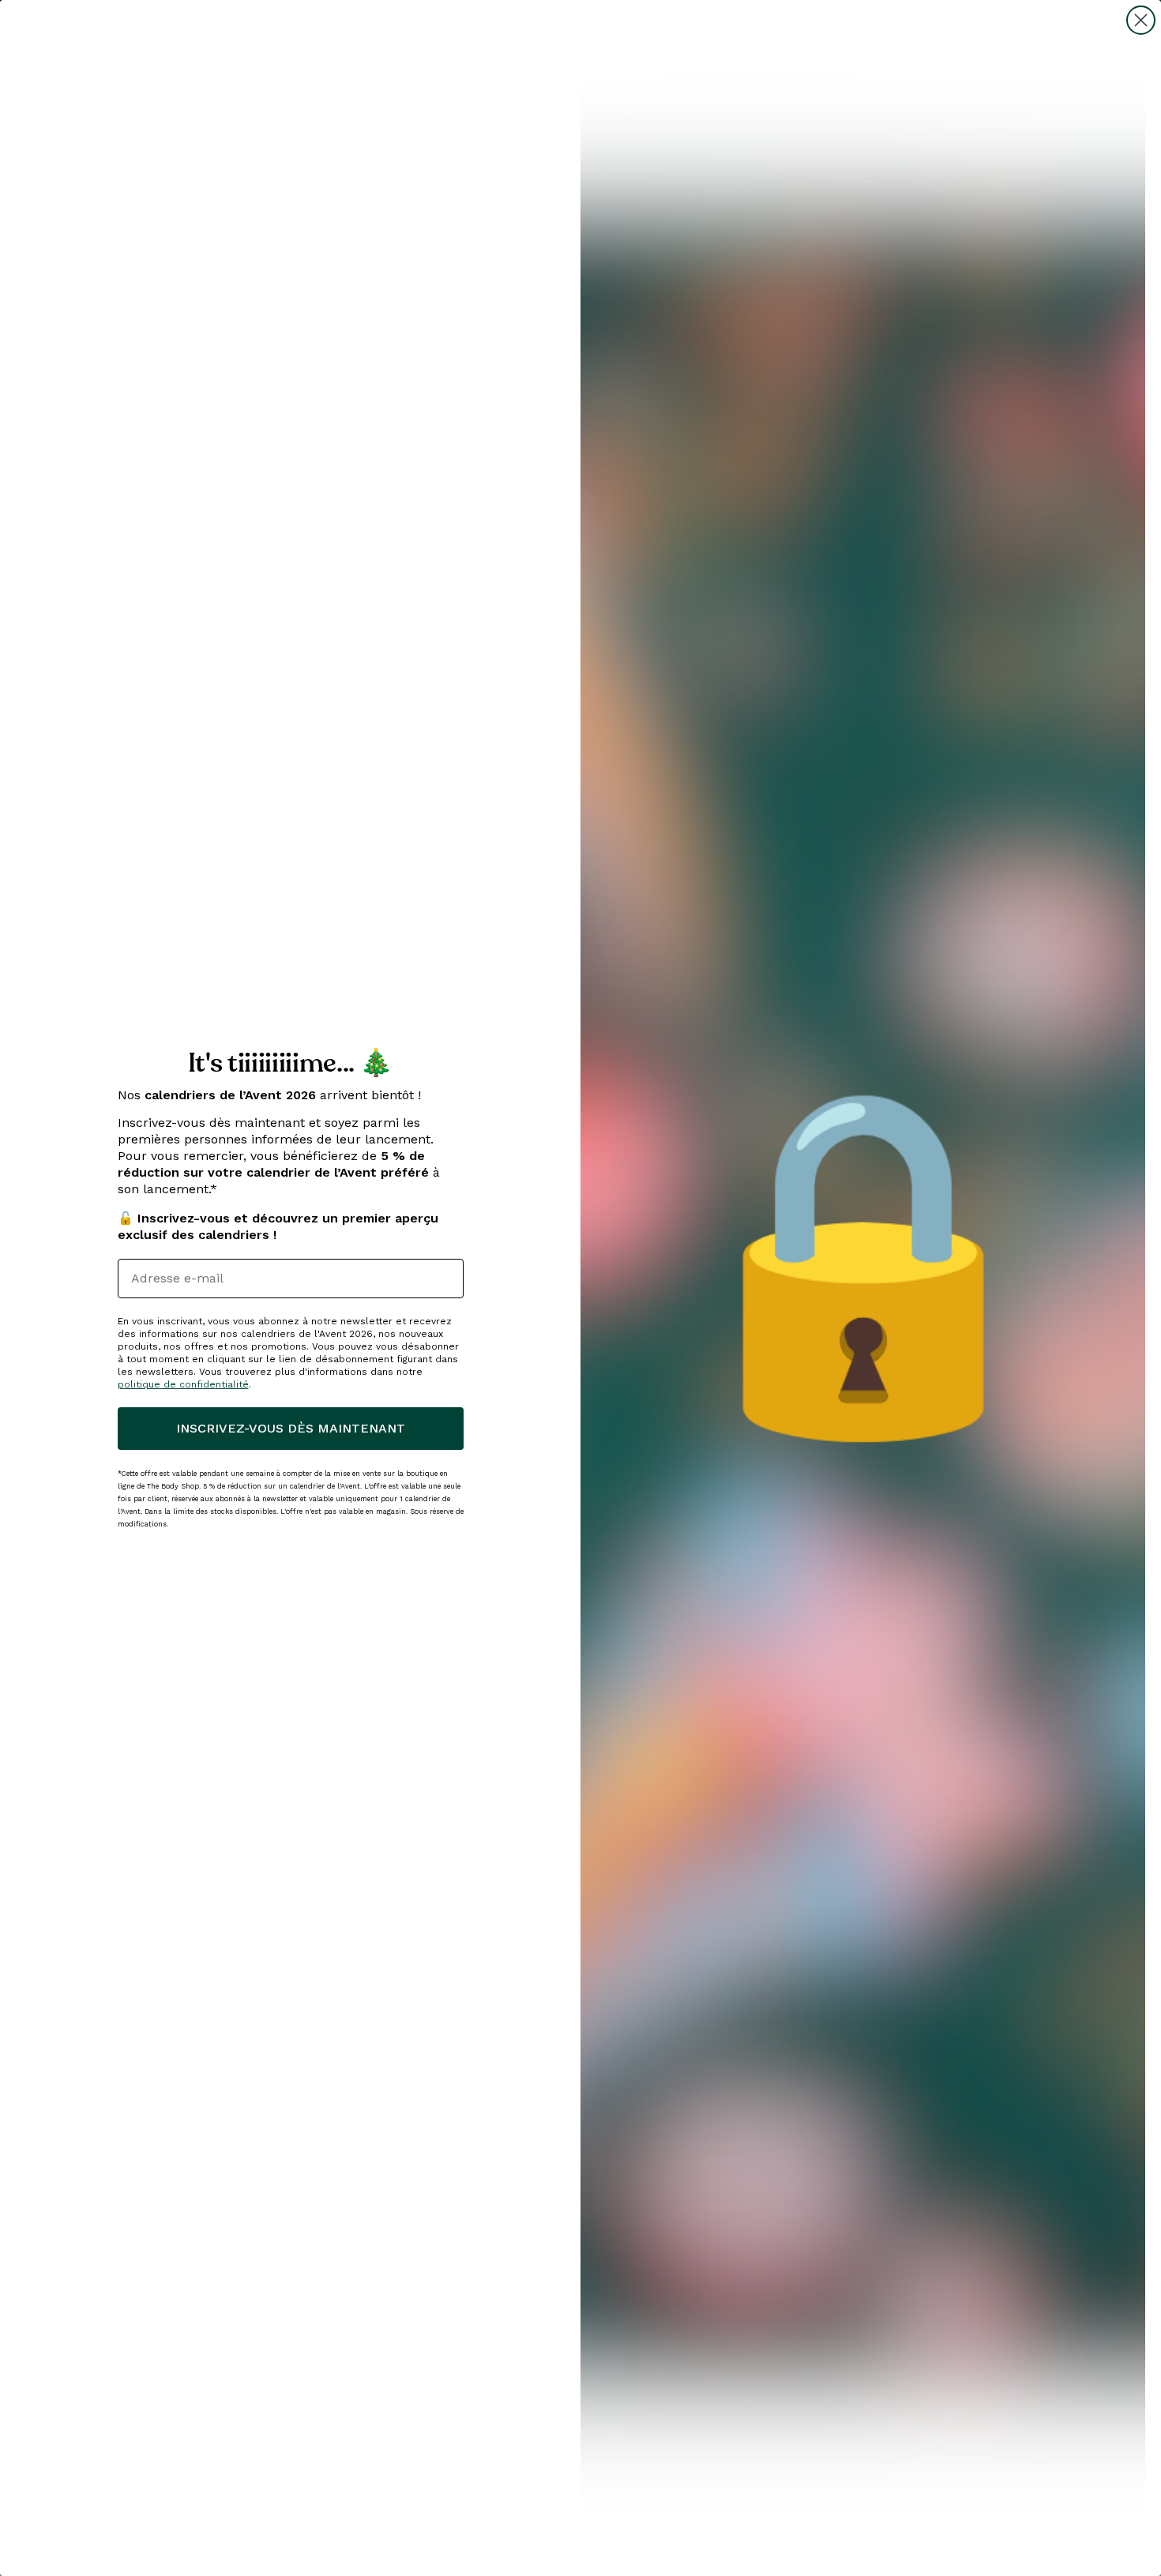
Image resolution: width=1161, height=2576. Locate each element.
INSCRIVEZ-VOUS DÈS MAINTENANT (291, 1428)
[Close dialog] (1141, 20)
